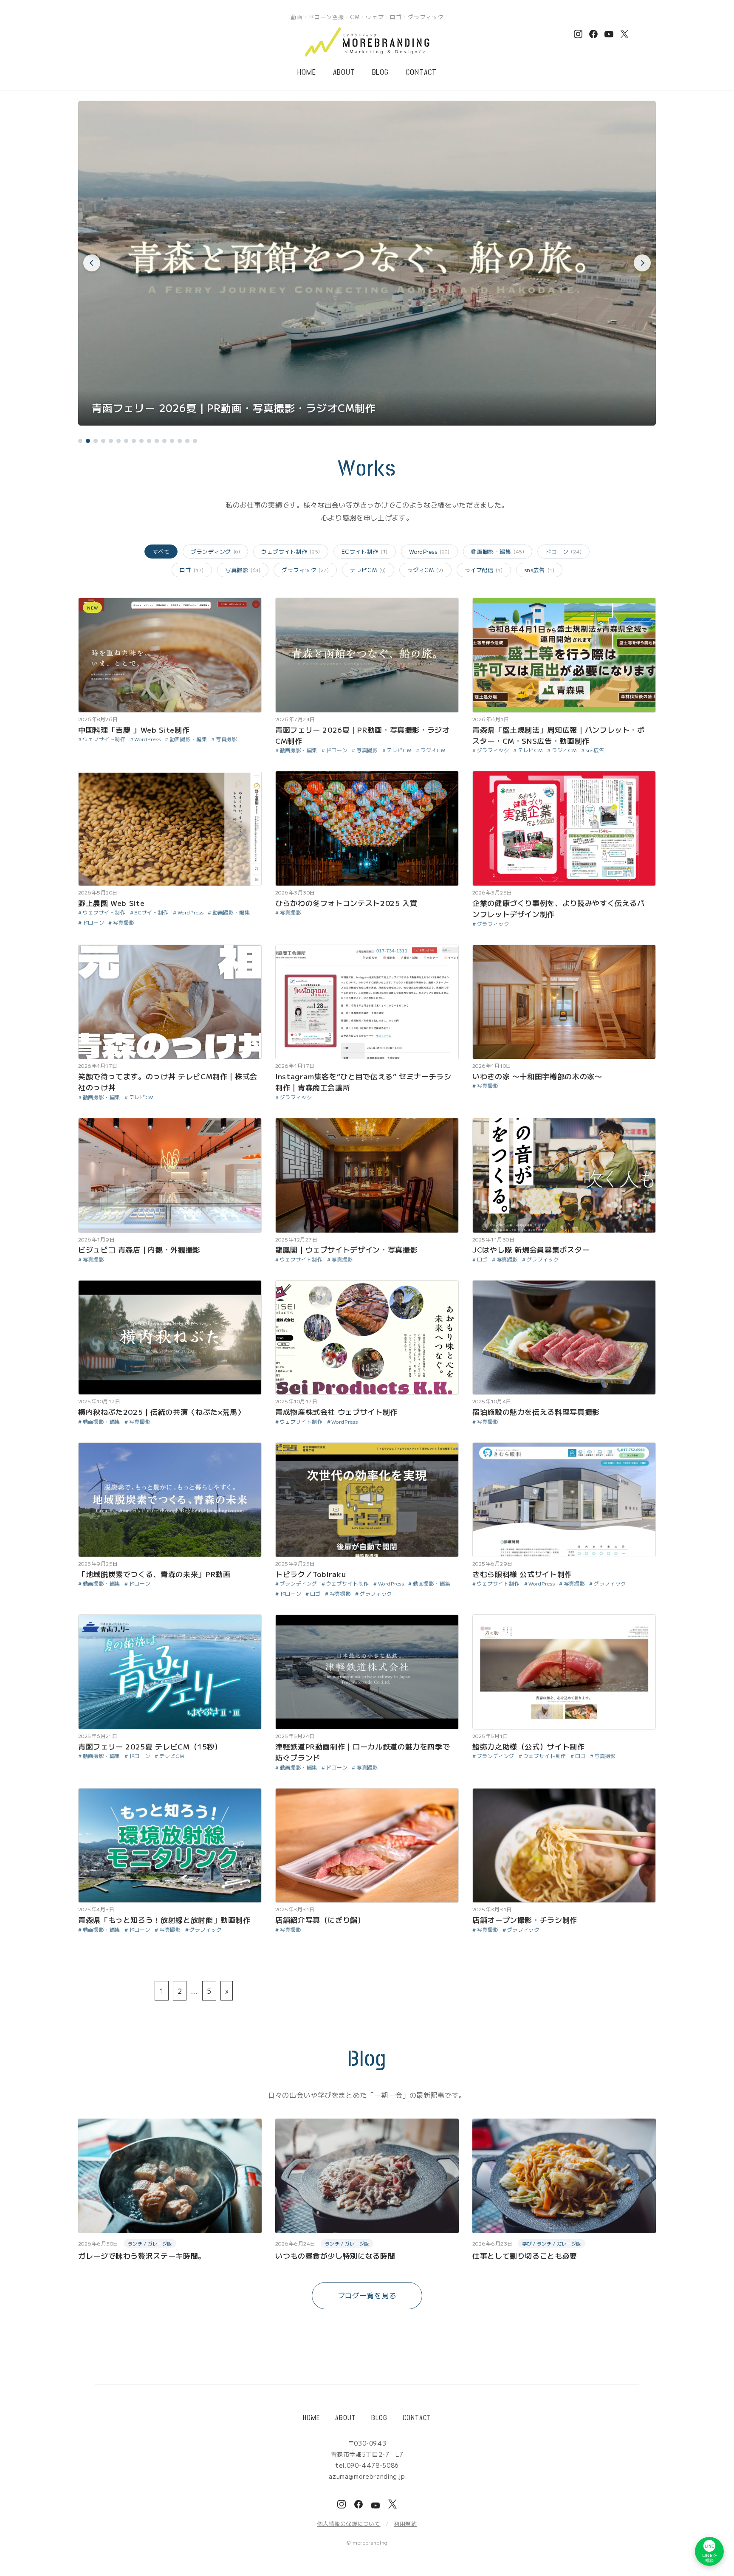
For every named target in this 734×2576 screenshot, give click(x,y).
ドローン (563, 552)
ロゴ (192, 570)
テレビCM (368, 570)
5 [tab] (111, 441)
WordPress (429, 552)
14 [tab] (180, 441)
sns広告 (539, 570)
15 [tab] (187, 441)
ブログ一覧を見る (367, 2295)
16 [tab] (195, 441)
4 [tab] (103, 441)
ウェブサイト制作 (291, 552)
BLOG (381, 72)
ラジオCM (425, 570)
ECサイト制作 (365, 552)
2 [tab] (88, 441)
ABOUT (344, 72)
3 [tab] (96, 441)
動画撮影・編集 (498, 552)
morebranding (370, 2542)
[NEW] (170, 705)
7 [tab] (126, 441)
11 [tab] (157, 441)
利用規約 (405, 2524)
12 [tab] (164, 441)
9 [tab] (141, 441)
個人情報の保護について (349, 2524)
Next (642, 263)
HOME (307, 72)
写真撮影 (243, 570)
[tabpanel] (367, 263)
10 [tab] (149, 441)
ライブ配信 (484, 570)
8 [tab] (134, 441)
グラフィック (305, 570)
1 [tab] (80, 441)
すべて (161, 552)
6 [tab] (119, 441)
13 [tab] (172, 441)
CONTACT (421, 72)
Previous (92, 263)
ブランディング (215, 552)
